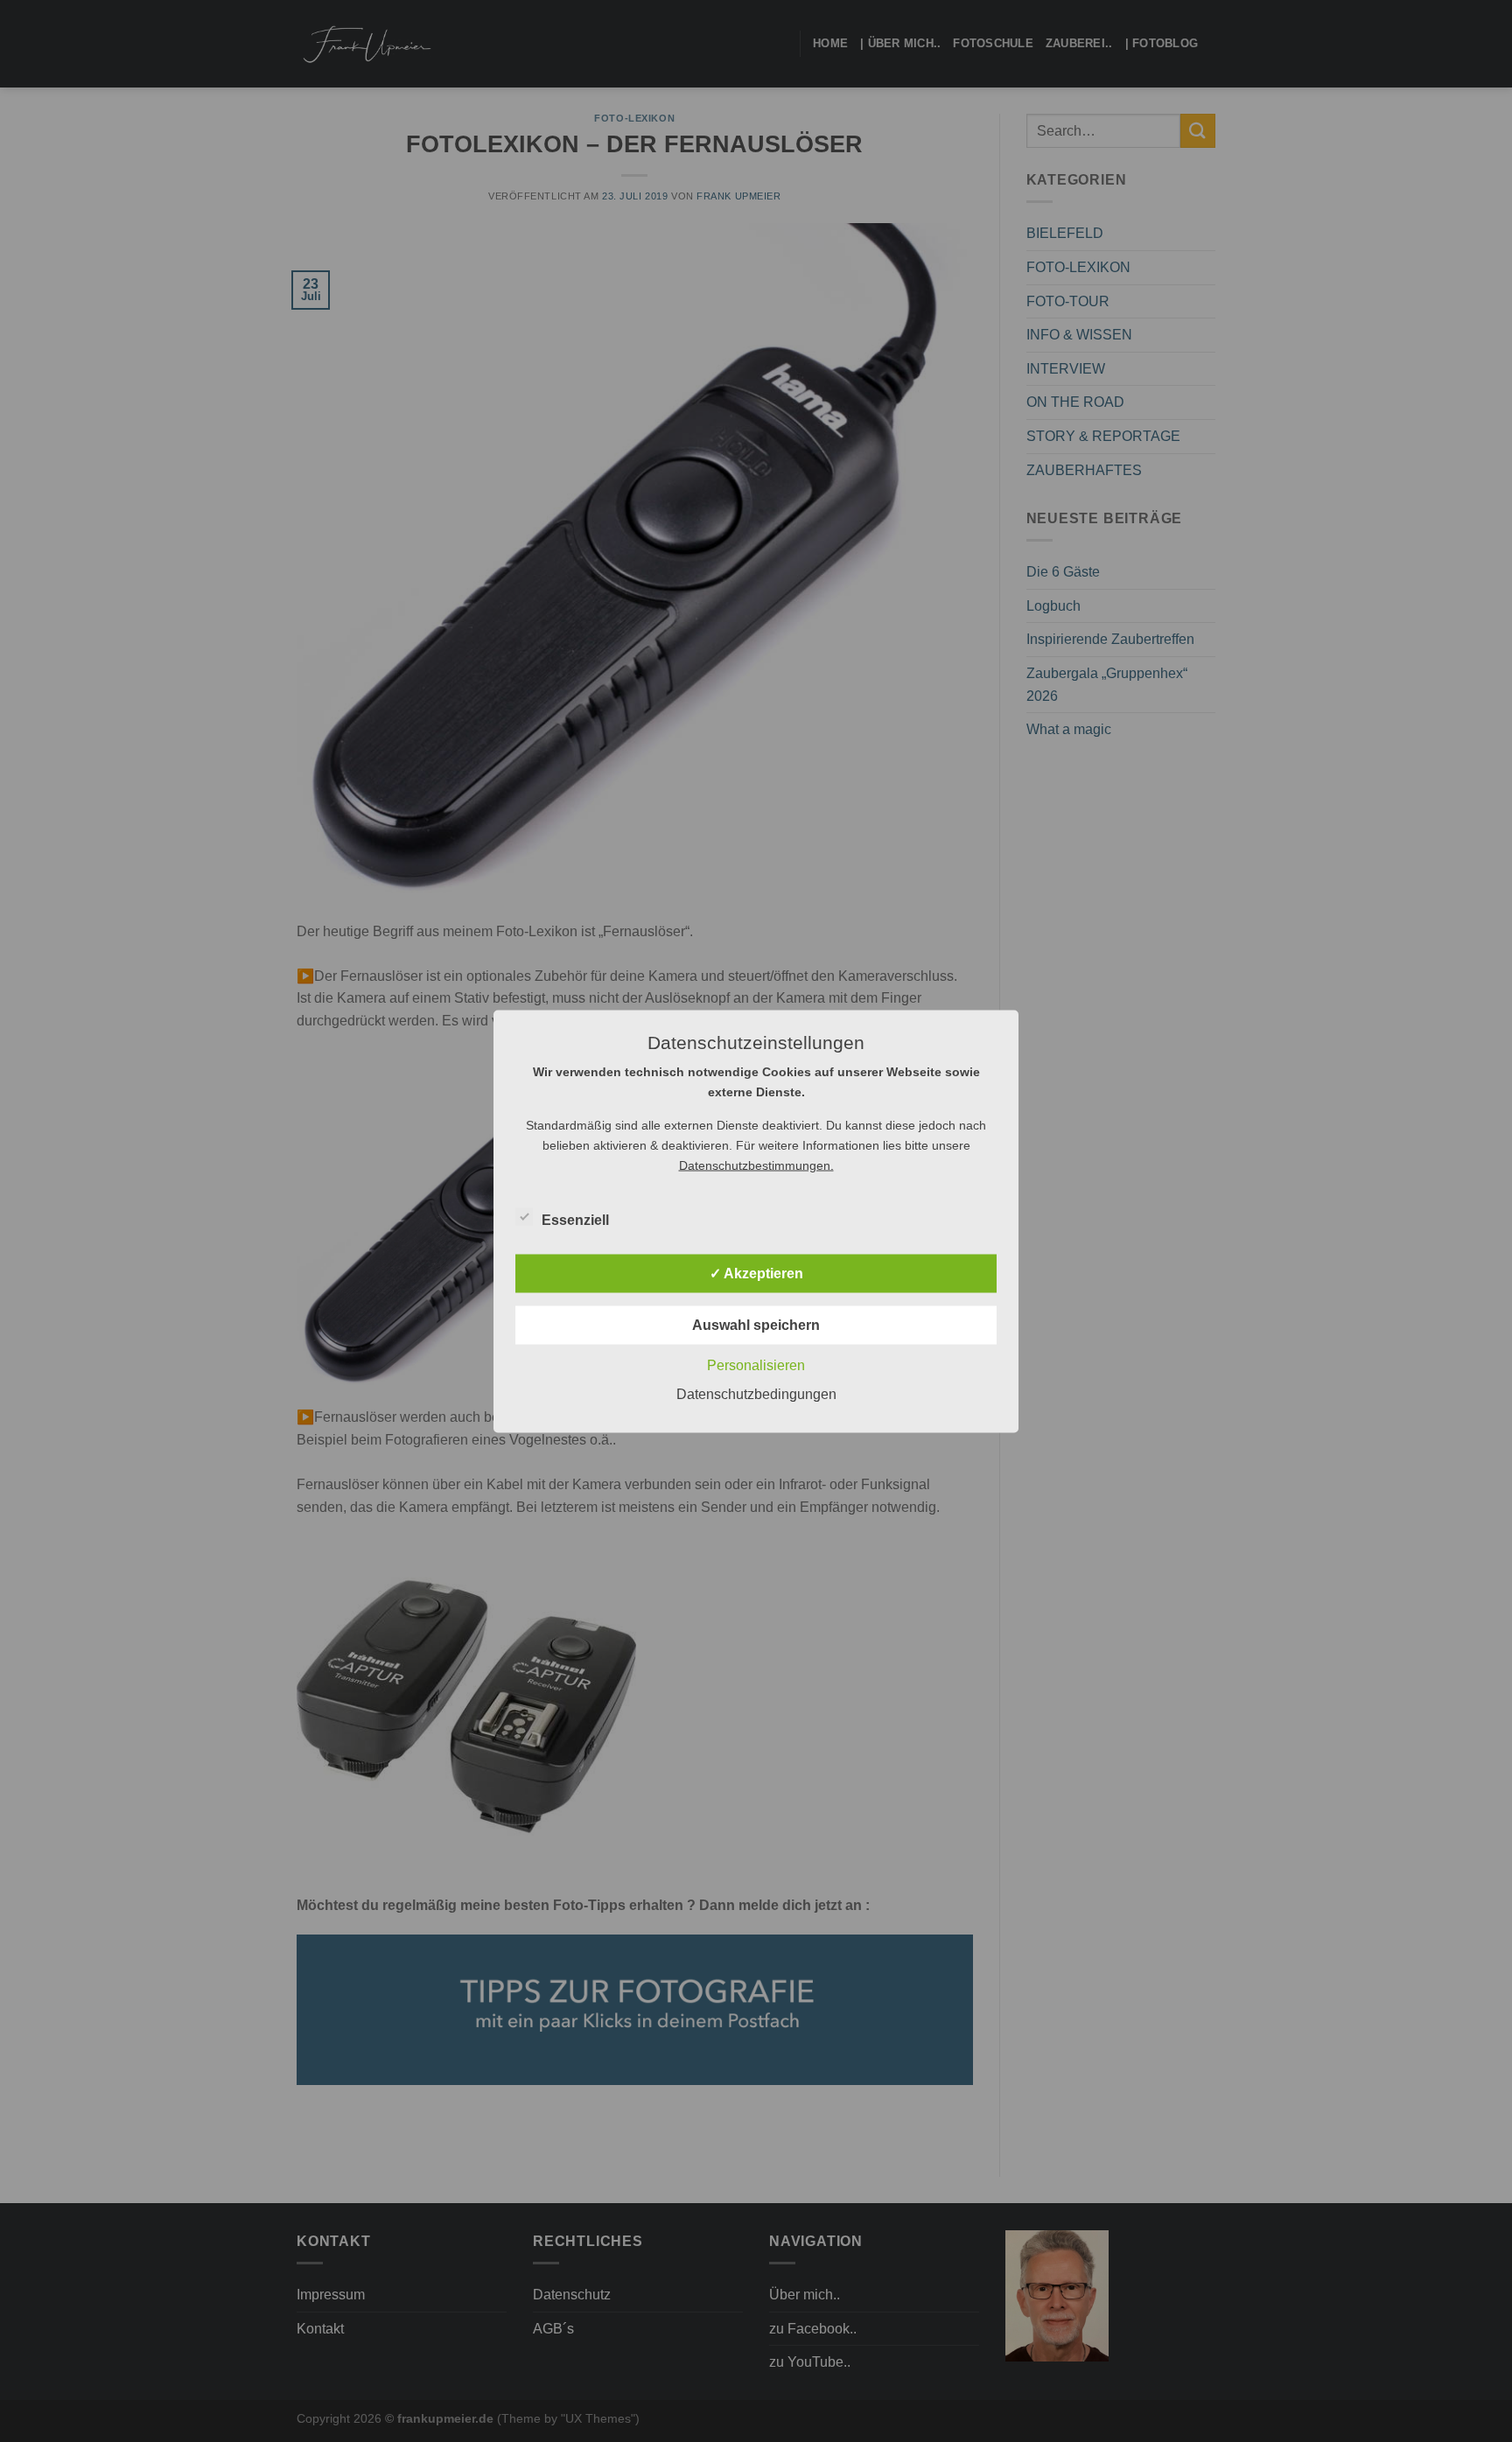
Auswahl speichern (756, 1324)
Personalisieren (756, 1364)
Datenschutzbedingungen (756, 1393)
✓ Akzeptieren (756, 1273)
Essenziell (575, 1219)
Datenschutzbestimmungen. (756, 1165)
